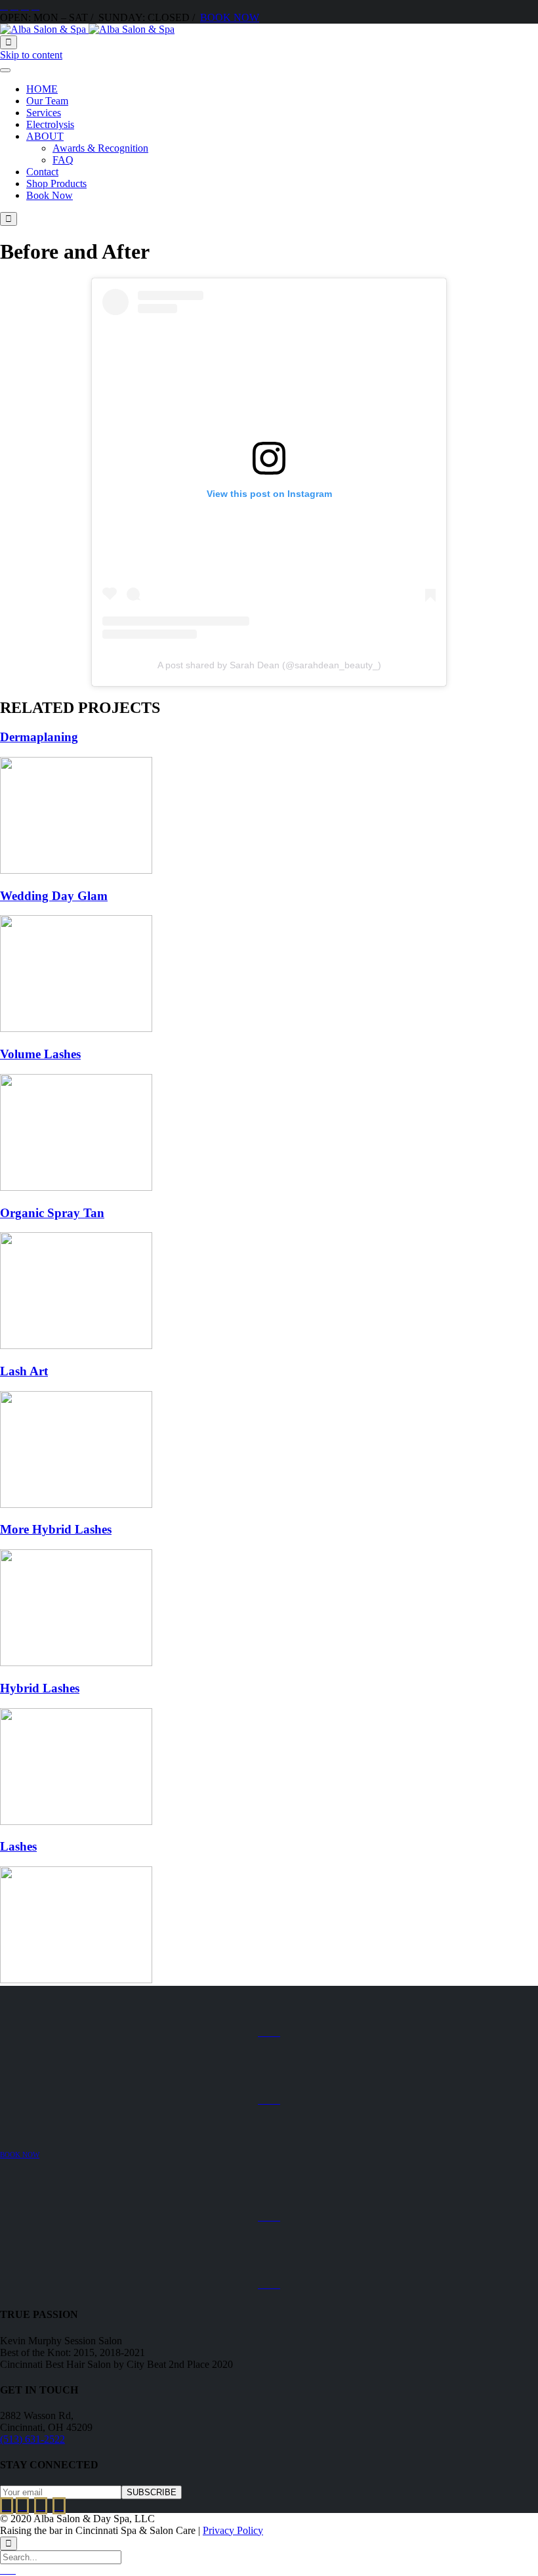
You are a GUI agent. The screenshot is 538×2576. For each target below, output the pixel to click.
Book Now (50, 195)
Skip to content (31, 55)
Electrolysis (50, 124)
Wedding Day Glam (54, 896)
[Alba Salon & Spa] (87, 29)
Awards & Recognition (100, 148)
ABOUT (45, 136)
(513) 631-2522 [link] (32, 2439)
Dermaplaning (39, 737)
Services (44, 113)
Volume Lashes (40, 1054)
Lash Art (24, 1371)
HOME (42, 89)
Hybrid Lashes (40, 1688)
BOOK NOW (230, 17)
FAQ (63, 160)
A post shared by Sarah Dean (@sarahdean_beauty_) (269, 665)
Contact (42, 172)
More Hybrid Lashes (56, 1529)
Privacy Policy (233, 2530)
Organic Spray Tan (52, 1213)
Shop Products (56, 183)
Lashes (18, 1846)
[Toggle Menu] (5, 70)
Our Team (47, 101)
